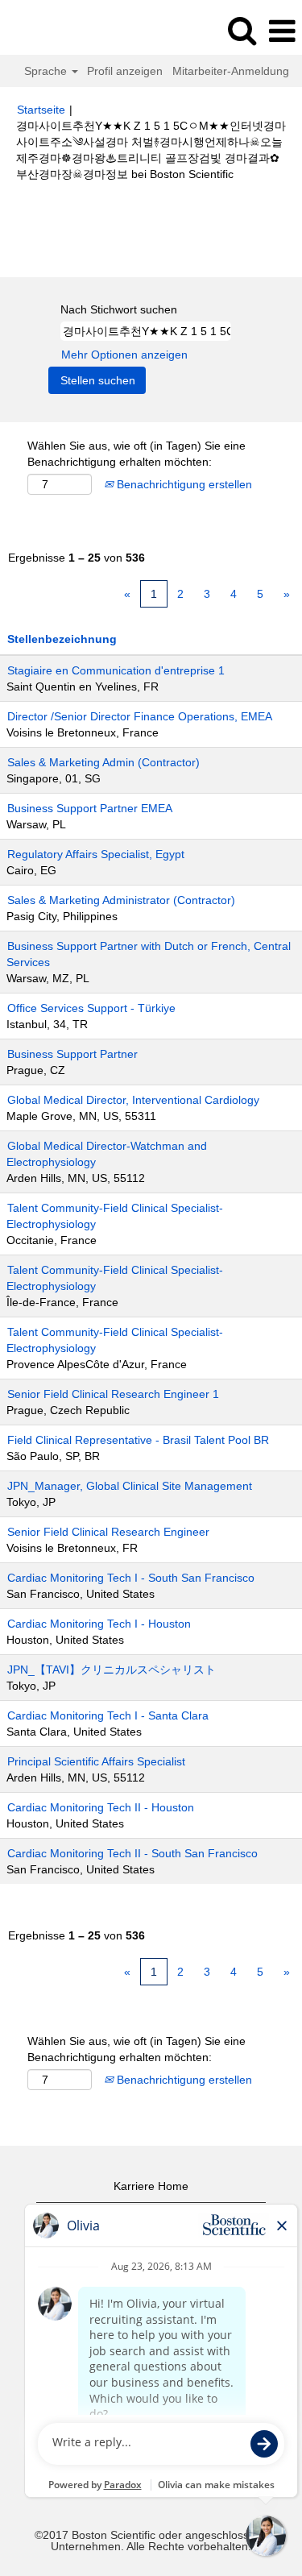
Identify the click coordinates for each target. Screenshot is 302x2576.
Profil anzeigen (125, 71)
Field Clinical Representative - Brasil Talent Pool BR (138, 1440)
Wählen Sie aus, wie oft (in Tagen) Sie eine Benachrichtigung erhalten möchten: (137, 454)
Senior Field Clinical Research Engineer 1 (113, 1394)
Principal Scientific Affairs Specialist (96, 1761)
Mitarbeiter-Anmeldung (231, 71)
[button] (282, 31)
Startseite (41, 110)
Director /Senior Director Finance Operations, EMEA (140, 716)
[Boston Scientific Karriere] (57, 31)
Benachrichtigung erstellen (183, 484)
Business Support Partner (72, 1054)
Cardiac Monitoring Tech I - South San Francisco (131, 1578)
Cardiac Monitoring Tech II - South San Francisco (132, 1853)
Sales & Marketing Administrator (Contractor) (121, 900)
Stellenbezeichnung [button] (62, 639)
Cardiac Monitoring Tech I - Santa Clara (108, 1715)
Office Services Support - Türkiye (91, 1008)
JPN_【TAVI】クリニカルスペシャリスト (112, 1670)
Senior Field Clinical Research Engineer (108, 1532)
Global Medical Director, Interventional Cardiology (133, 1100)
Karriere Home (151, 2186)
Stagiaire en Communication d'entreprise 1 (116, 670)
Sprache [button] (47, 71)
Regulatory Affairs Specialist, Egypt (96, 854)
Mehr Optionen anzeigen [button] (124, 355)
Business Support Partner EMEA (90, 808)
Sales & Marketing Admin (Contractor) (103, 762)
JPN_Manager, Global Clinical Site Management (130, 1486)
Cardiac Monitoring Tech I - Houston (99, 1624)
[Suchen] (242, 30)
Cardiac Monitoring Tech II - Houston (101, 1807)
